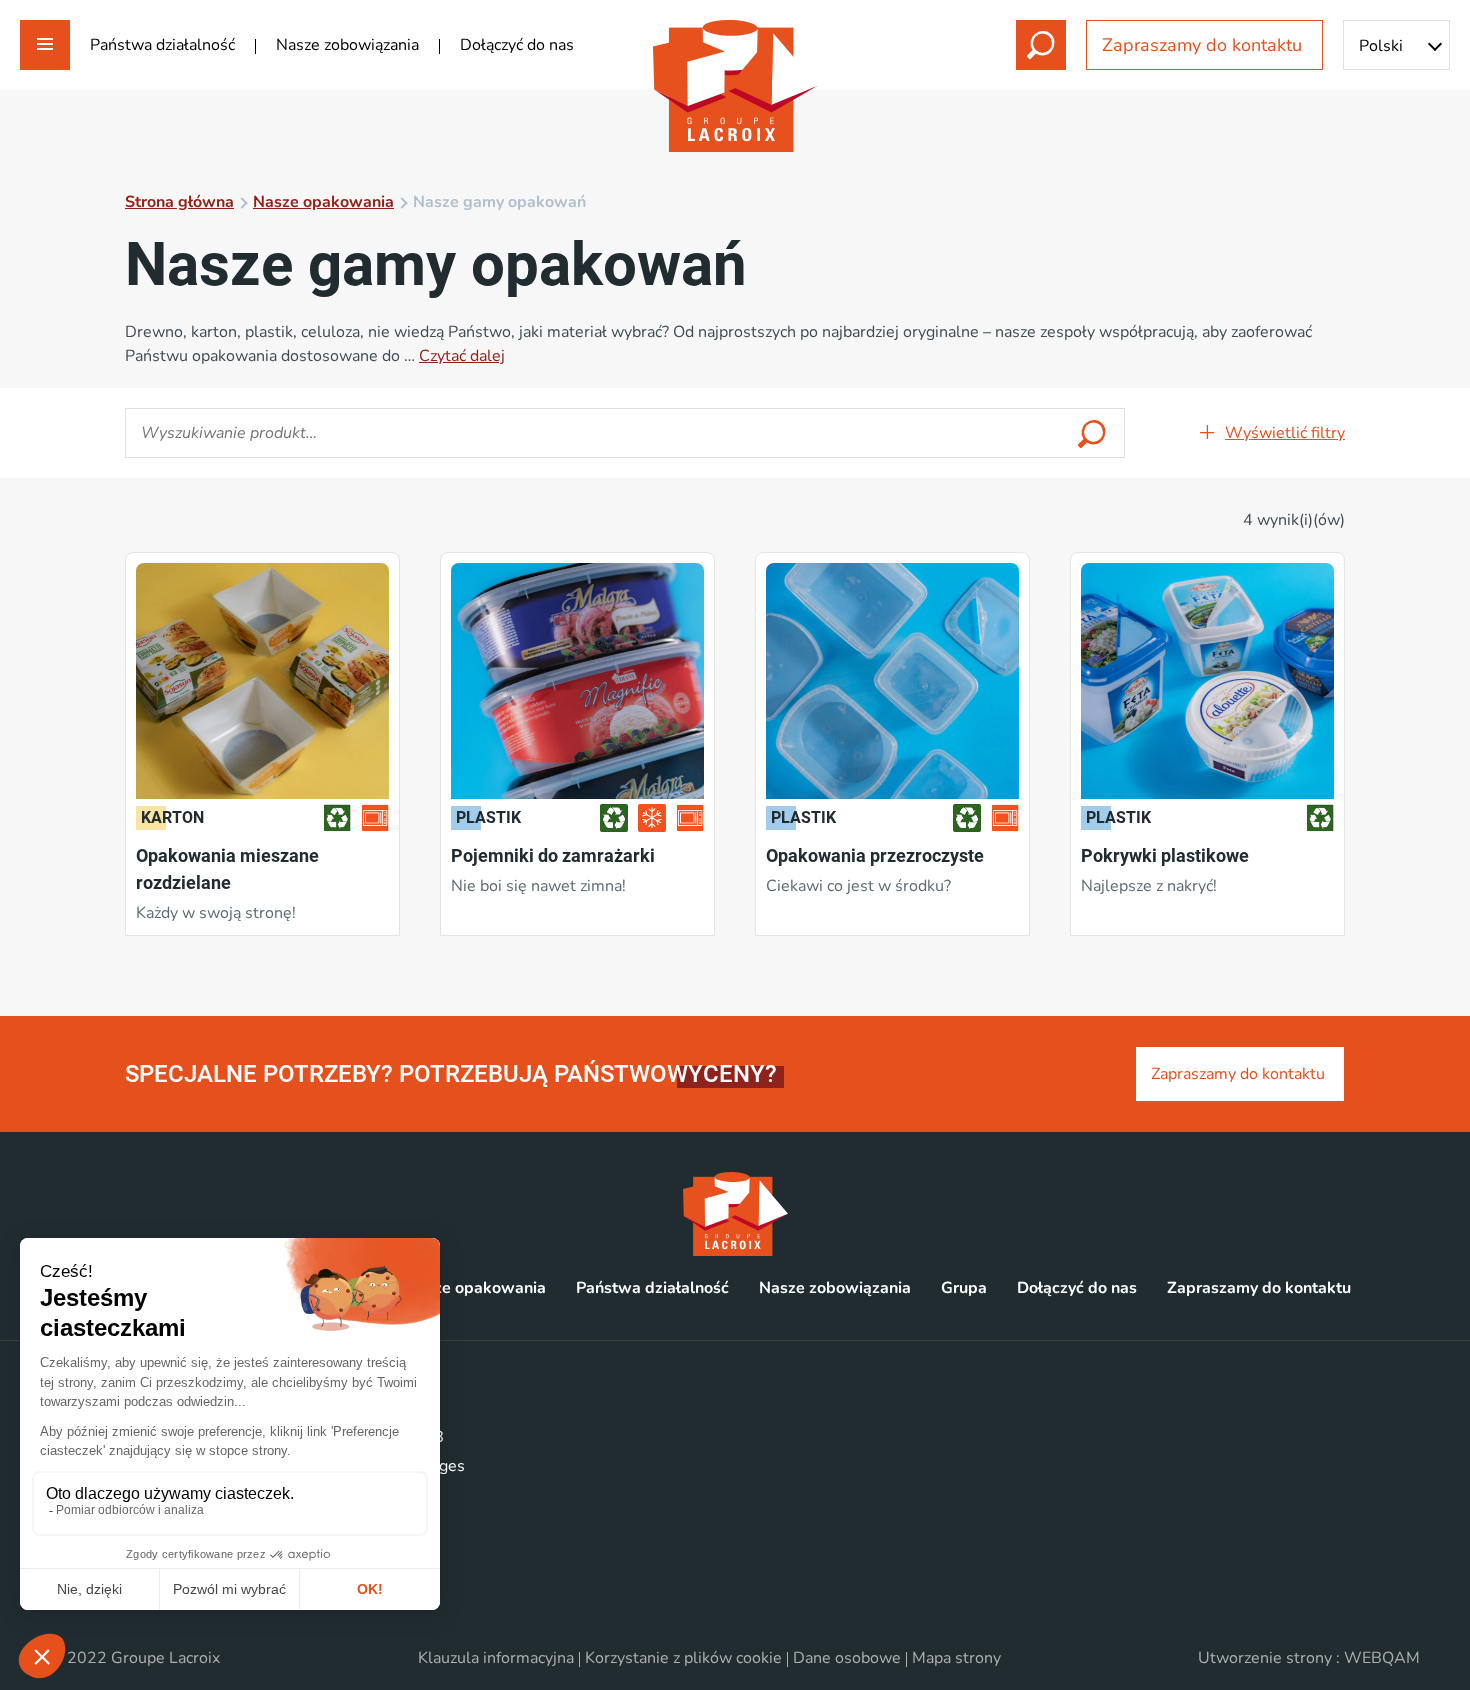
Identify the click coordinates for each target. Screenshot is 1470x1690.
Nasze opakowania (323, 202)
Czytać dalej (462, 356)
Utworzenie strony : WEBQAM (1309, 1658)
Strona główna (179, 202)
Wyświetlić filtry (1285, 433)
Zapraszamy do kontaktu (1204, 45)
